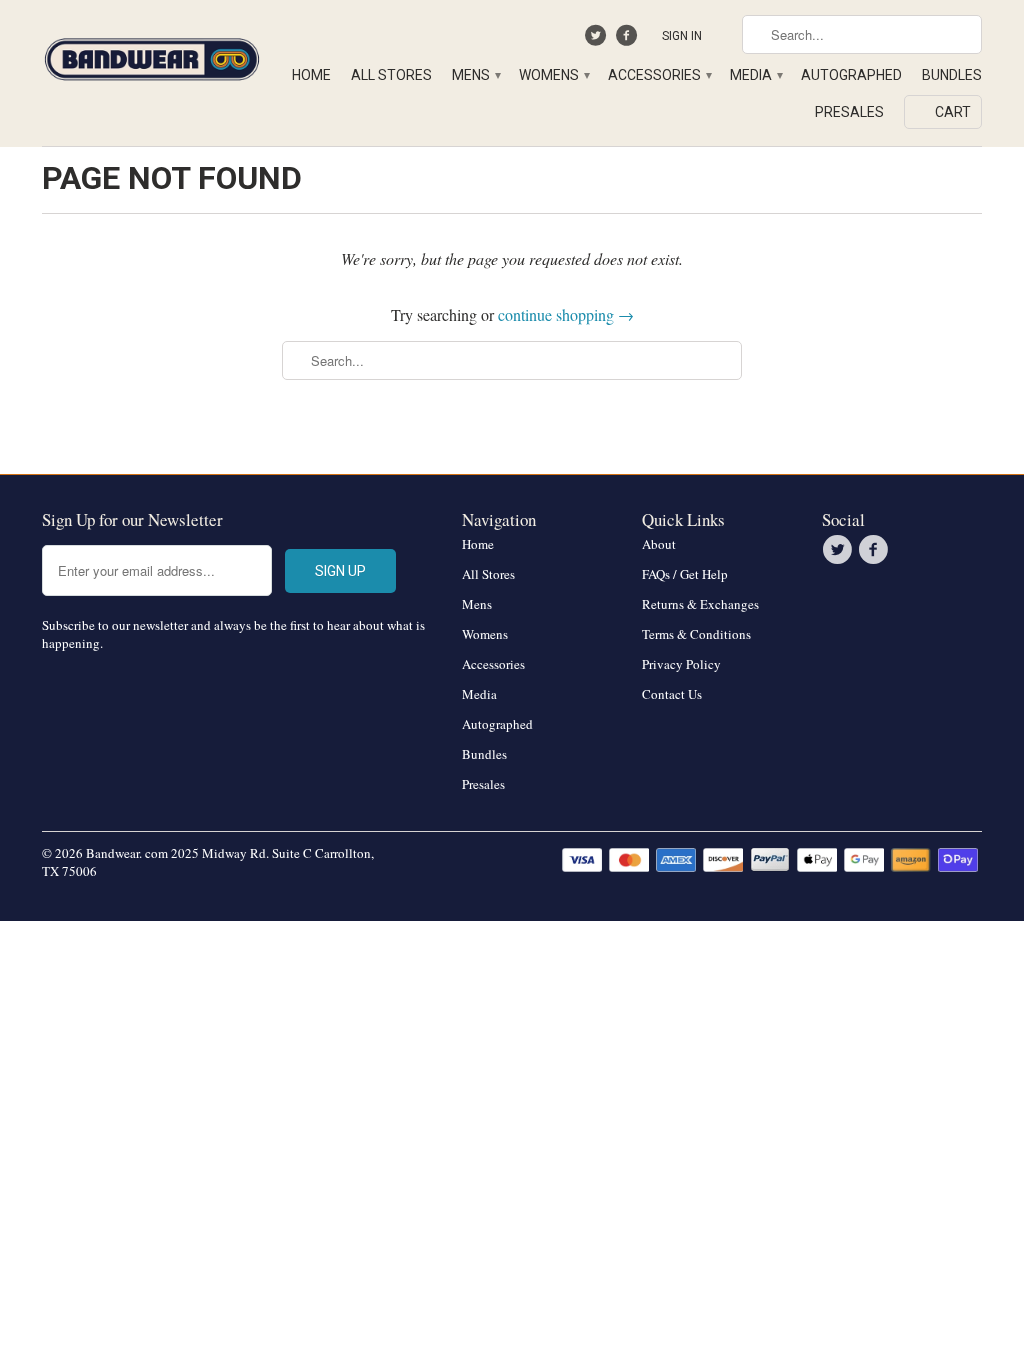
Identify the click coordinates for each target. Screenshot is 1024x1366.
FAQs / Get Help (685, 574)
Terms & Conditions (696, 634)
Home (311, 75)
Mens (475, 75)
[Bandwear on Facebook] (628, 40)
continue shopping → (566, 314)
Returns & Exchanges (700, 604)
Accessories (659, 75)
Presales (849, 112)
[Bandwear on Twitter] (598, 40)
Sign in (682, 36)
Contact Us (672, 694)
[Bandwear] (152, 55)
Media (755, 75)
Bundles (952, 75)
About (659, 544)
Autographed (851, 75)
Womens (553, 75)
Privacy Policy (681, 664)
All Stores (391, 75)
